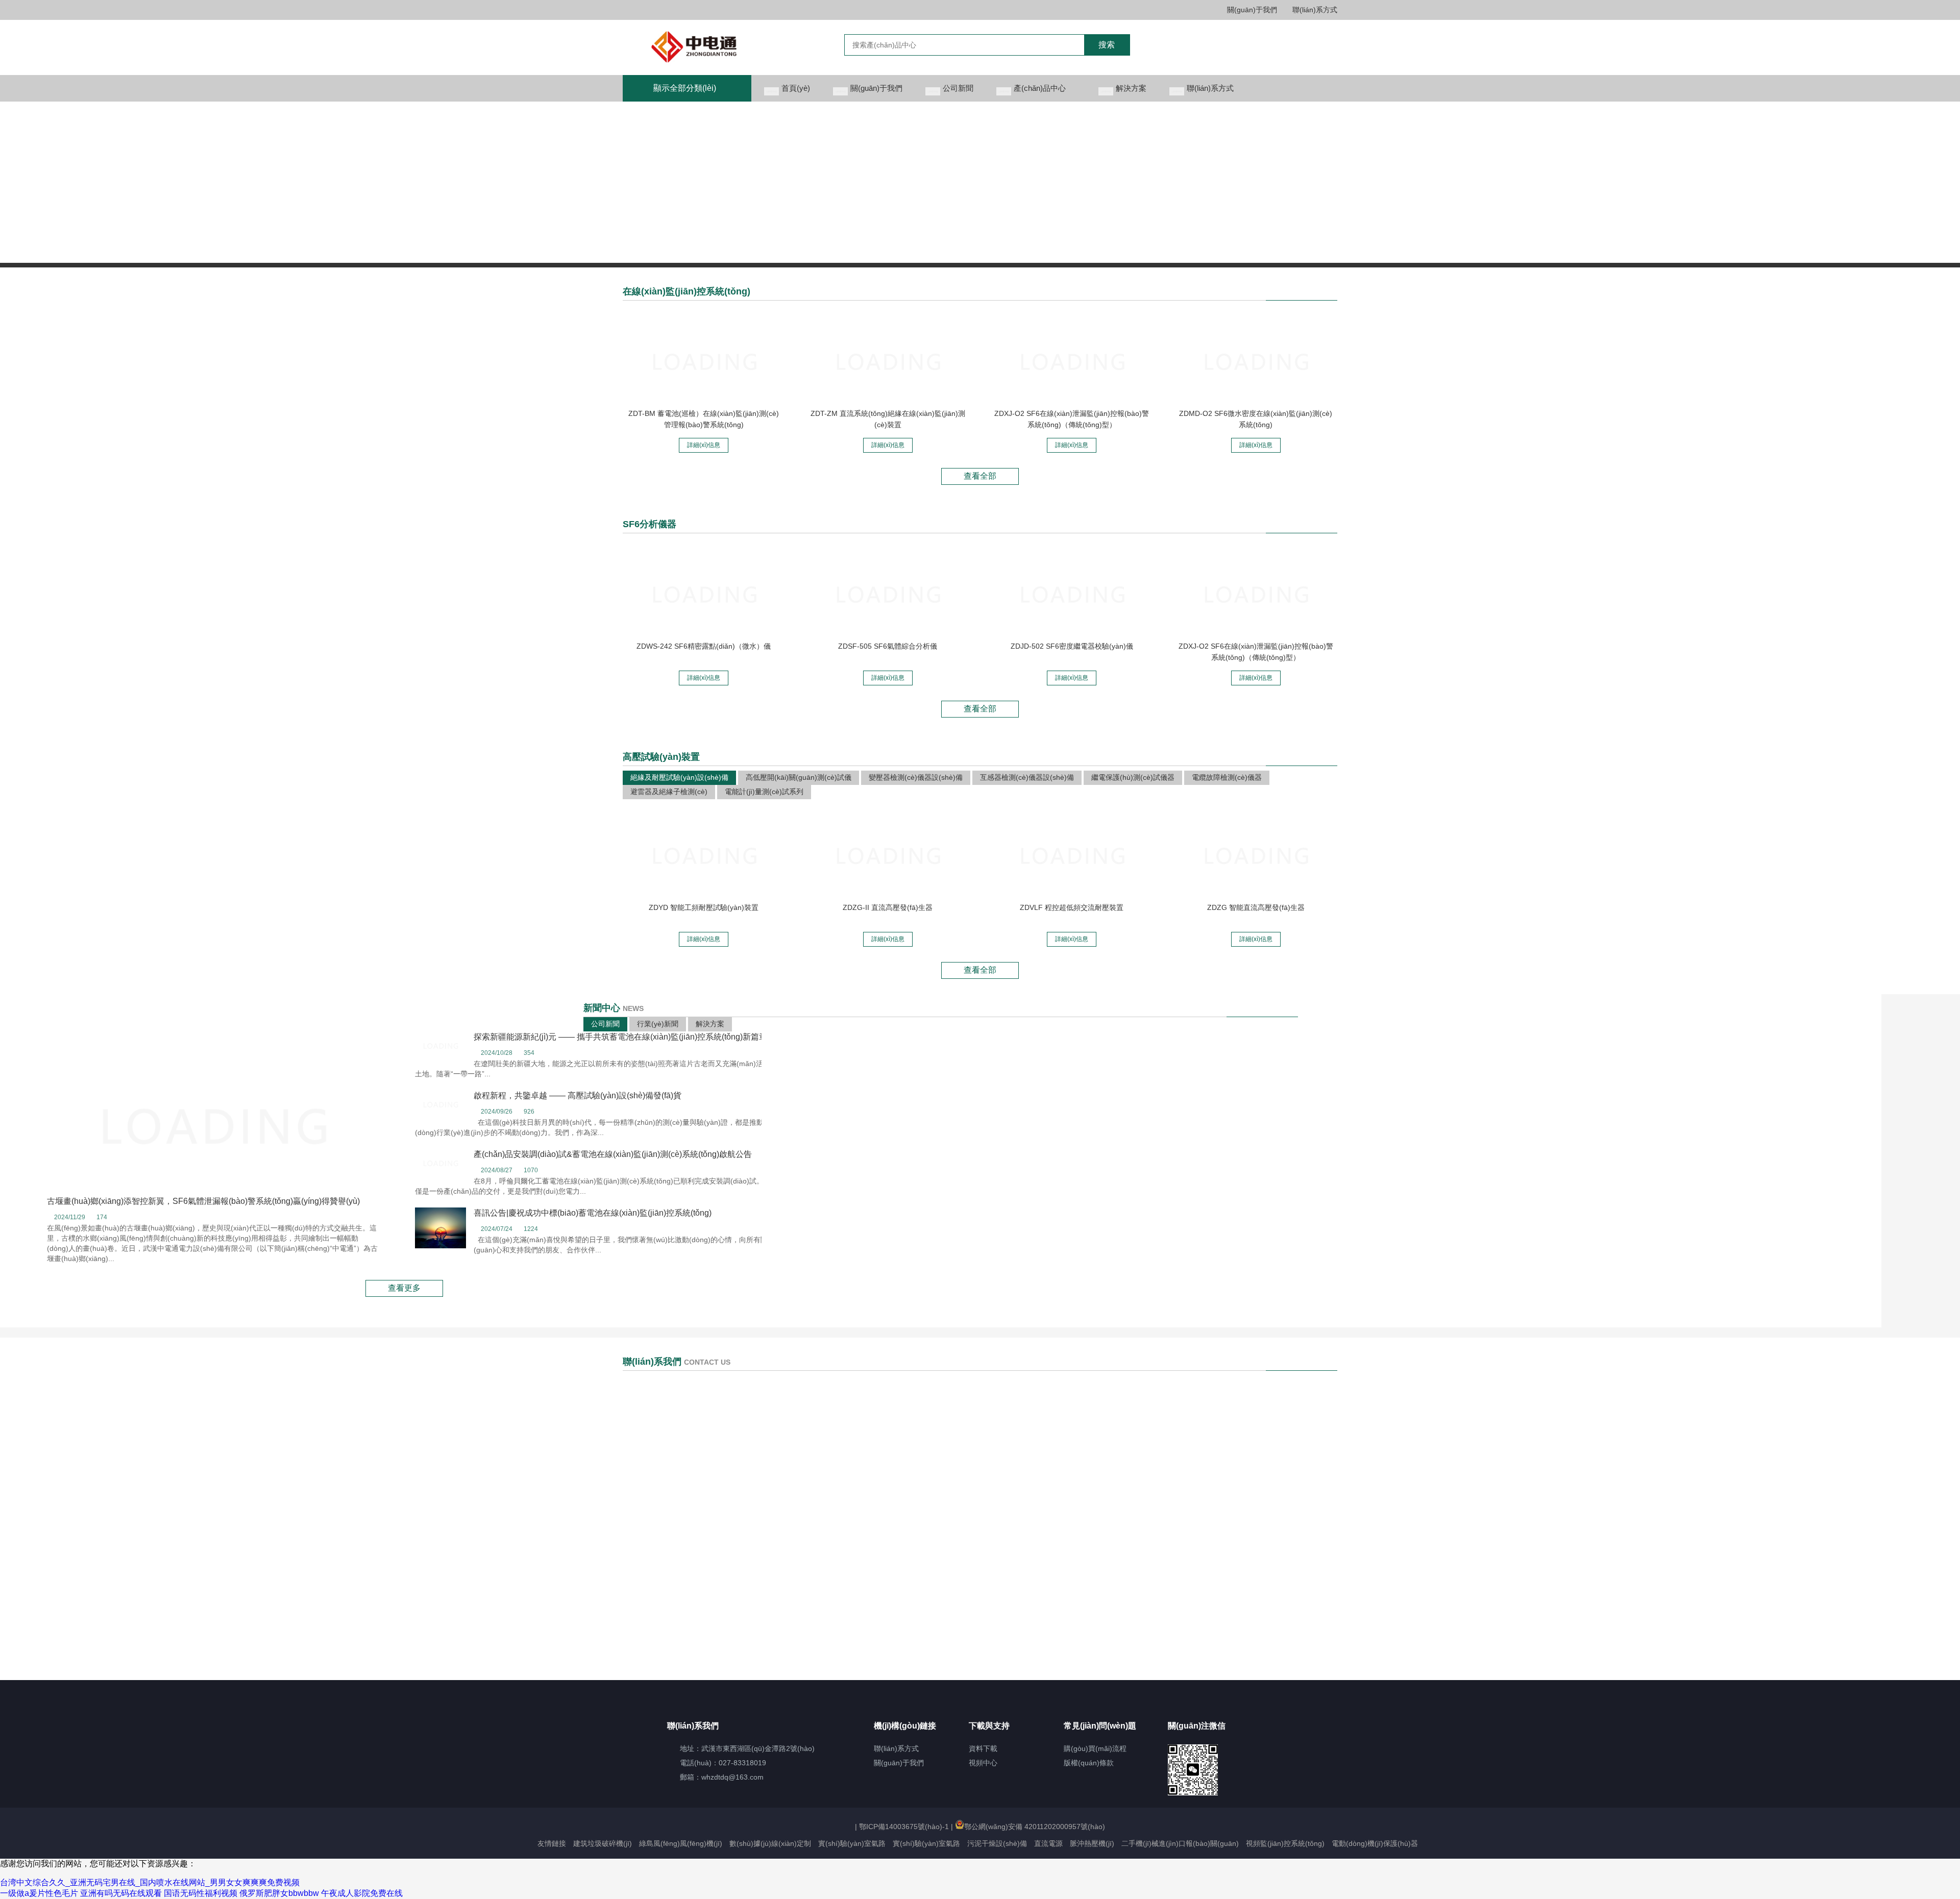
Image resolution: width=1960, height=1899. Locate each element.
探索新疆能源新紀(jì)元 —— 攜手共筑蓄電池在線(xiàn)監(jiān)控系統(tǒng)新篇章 (620, 1037)
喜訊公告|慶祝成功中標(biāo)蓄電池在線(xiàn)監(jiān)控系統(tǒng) (593, 1213)
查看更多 (404, 1288)
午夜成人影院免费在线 (362, 1893)
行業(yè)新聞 (658, 1024)
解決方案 (710, 1024)
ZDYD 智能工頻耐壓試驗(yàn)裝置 (704, 907)
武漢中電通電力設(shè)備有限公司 (712, 47)
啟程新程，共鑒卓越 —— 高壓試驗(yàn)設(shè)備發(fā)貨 (578, 1095)
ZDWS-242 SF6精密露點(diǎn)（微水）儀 (704, 646)
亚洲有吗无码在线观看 (121, 1893)
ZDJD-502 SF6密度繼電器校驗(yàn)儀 (1072, 646)
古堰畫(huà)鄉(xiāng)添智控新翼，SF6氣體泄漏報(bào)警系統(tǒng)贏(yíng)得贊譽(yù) (203, 1201)
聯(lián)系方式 (1315, 10)
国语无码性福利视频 (201, 1893)
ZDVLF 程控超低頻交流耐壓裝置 (1072, 907)
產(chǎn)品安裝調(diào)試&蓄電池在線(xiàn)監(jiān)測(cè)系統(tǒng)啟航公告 (613, 1154)
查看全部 (980, 476)
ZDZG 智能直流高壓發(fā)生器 (1256, 907)
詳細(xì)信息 (704, 445)
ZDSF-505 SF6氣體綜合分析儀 (888, 646)
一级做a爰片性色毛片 (39, 1893)
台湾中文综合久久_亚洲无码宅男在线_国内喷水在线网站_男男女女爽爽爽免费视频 (150, 1882)
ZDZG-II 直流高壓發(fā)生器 (888, 907)
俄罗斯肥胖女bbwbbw (279, 1893)
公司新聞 (605, 1024)
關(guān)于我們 (1252, 10)
